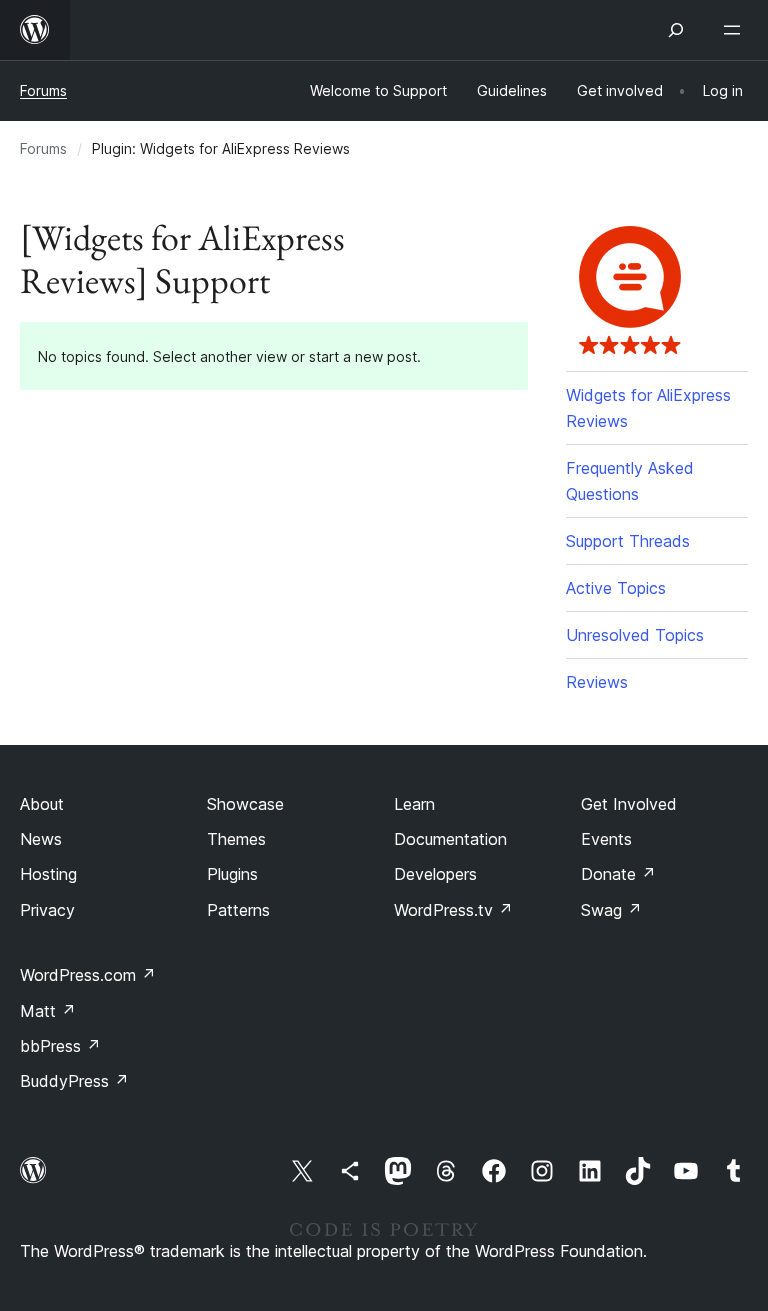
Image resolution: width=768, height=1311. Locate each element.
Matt (48, 1011)
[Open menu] (736, 30)
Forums (43, 90)
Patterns (238, 910)
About (42, 804)
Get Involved (629, 804)
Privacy (47, 910)
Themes (236, 839)
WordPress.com (88, 975)
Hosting (48, 874)
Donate (618, 874)
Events (606, 839)
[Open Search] (676, 30)
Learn (414, 804)
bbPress (60, 1046)
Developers (435, 874)
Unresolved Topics (635, 635)
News (41, 839)
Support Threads (628, 541)
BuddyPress (74, 1081)
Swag (611, 910)
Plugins (232, 874)
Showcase (245, 804)
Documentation (450, 839)
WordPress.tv (453, 910)
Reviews (597, 682)
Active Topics (616, 588)
